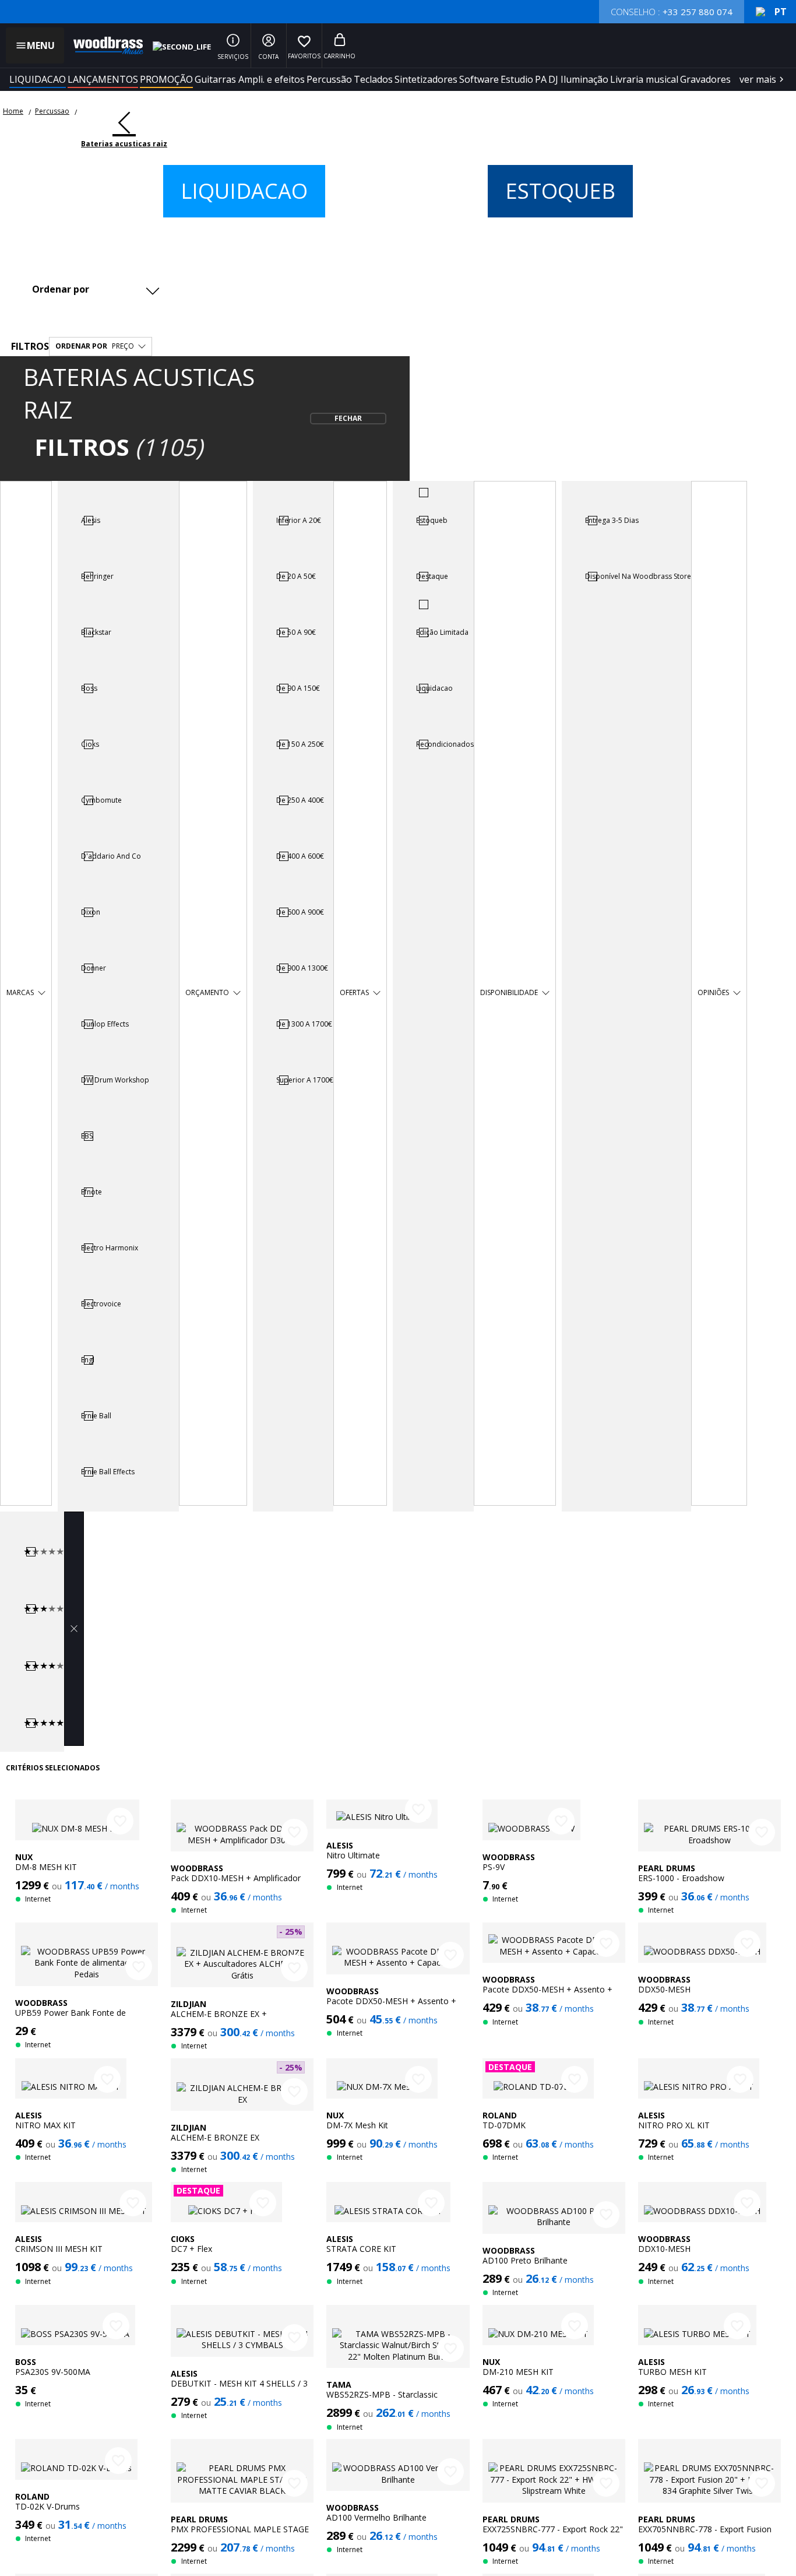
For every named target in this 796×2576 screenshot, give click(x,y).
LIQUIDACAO (38, 79)
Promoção (166, 79)
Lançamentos (103, 79)
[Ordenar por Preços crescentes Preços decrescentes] (94, 289)
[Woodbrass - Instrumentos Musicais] (103, 45)
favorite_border (120, 1821)
